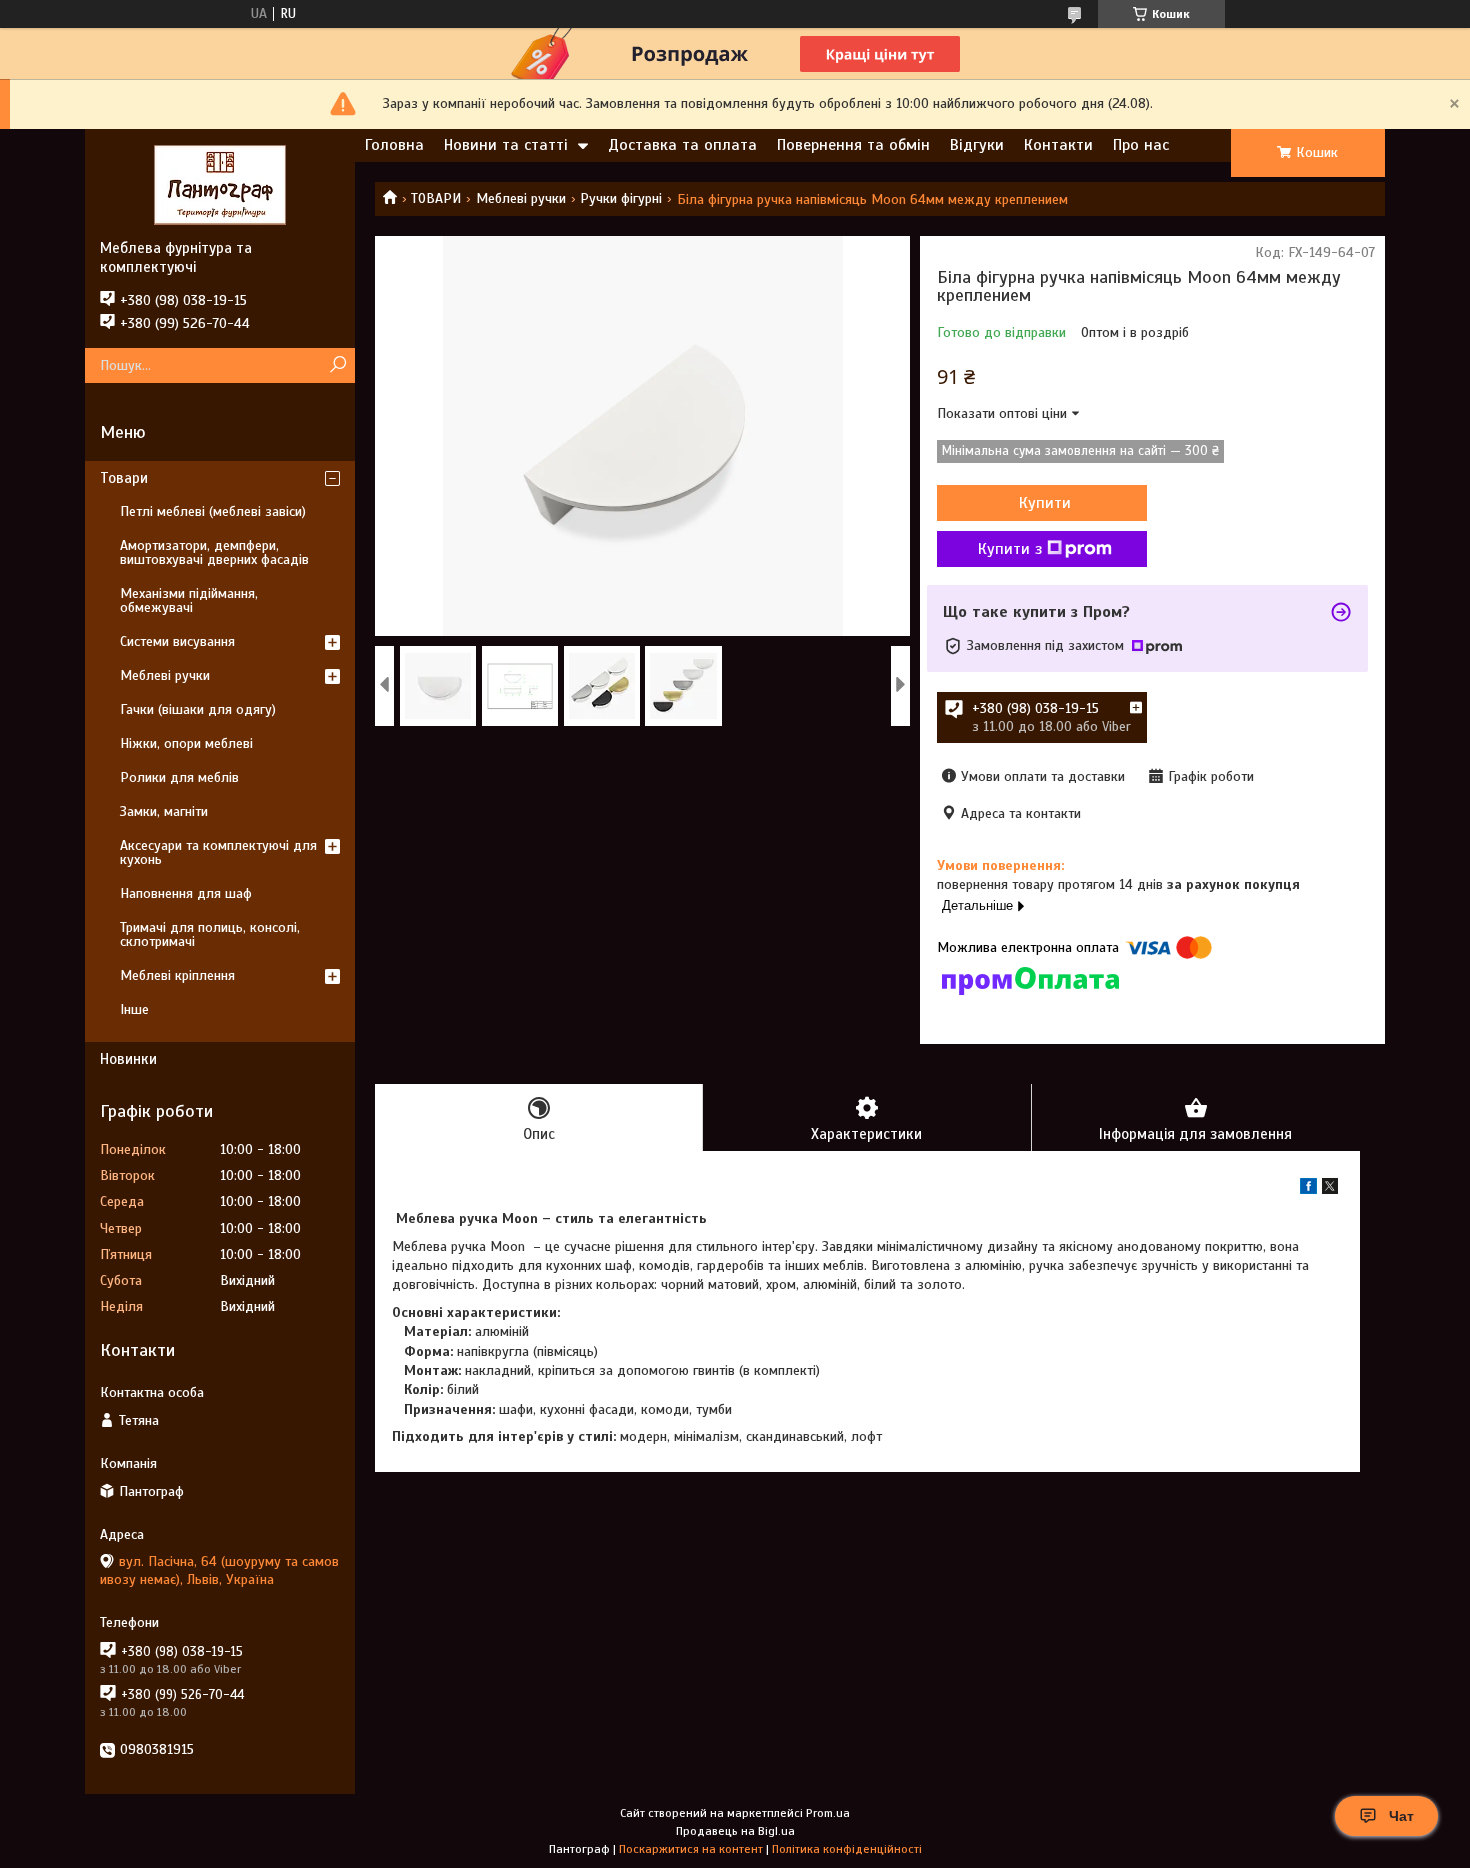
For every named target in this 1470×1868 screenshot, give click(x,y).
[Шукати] (337, 365)
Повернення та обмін (853, 145)
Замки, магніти (164, 811)
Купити (1045, 503)
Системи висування (177, 641)
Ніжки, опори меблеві (186, 743)
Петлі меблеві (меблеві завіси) (213, 511)
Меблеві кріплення (177, 975)
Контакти (1058, 145)
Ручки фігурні (621, 198)
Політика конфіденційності (847, 1849)
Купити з (1010, 549)
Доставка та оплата (682, 145)
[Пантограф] (220, 184)
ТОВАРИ (436, 198)
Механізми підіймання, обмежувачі (189, 600)
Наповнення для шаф (186, 893)
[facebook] (1308, 1189)
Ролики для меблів (179, 777)
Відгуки (977, 145)
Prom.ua (828, 1813)
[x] (1330, 1189)
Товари (124, 478)
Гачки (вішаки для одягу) (198, 709)
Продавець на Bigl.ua (735, 1831)
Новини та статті (506, 145)
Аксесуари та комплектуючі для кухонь (218, 852)
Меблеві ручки (521, 198)
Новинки (128, 1059)
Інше (134, 1009)
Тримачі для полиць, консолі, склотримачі (210, 934)
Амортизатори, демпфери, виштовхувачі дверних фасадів (214, 552)
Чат (1401, 1816)
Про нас (1141, 145)
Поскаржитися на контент (691, 1849)
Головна (394, 145)
